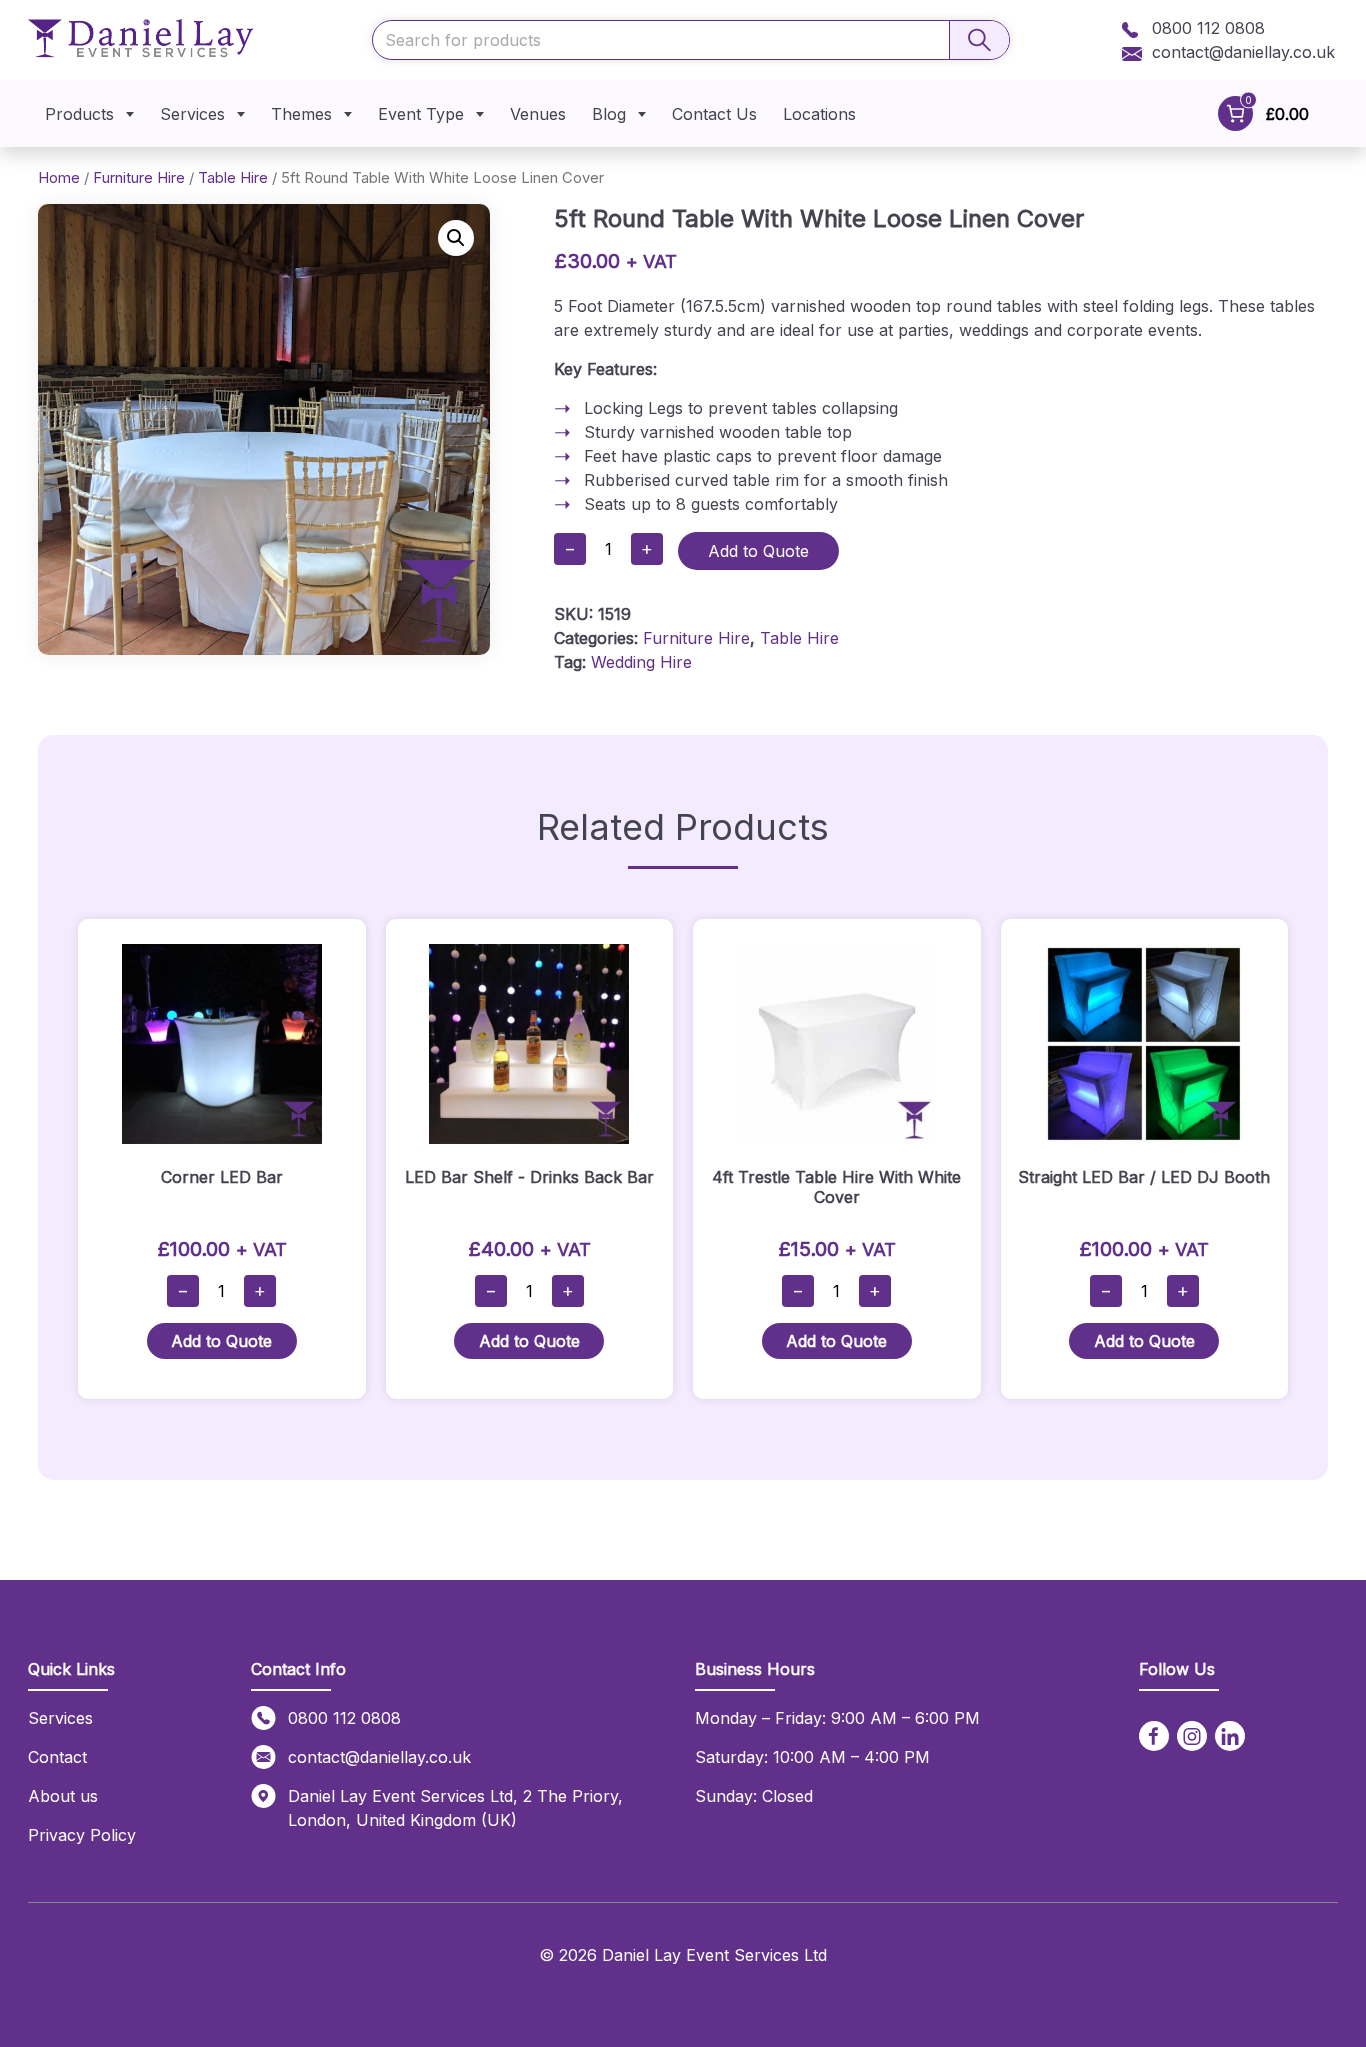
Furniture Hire (139, 178)
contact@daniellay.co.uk (1243, 52)
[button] (456, 238)
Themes (301, 114)
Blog (609, 114)
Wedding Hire (641, 662)
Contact (57, 1757)
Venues (538, 114)
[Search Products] (979, 40)
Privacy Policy (82, 1835)
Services (192, 114)
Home (59, 178)
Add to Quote (758, 551)
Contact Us (714, 114)
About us (63, 1796)
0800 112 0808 (1206, 28)
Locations (819, 114)
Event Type (421, 114)
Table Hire (233, 178)
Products (79, 114)
